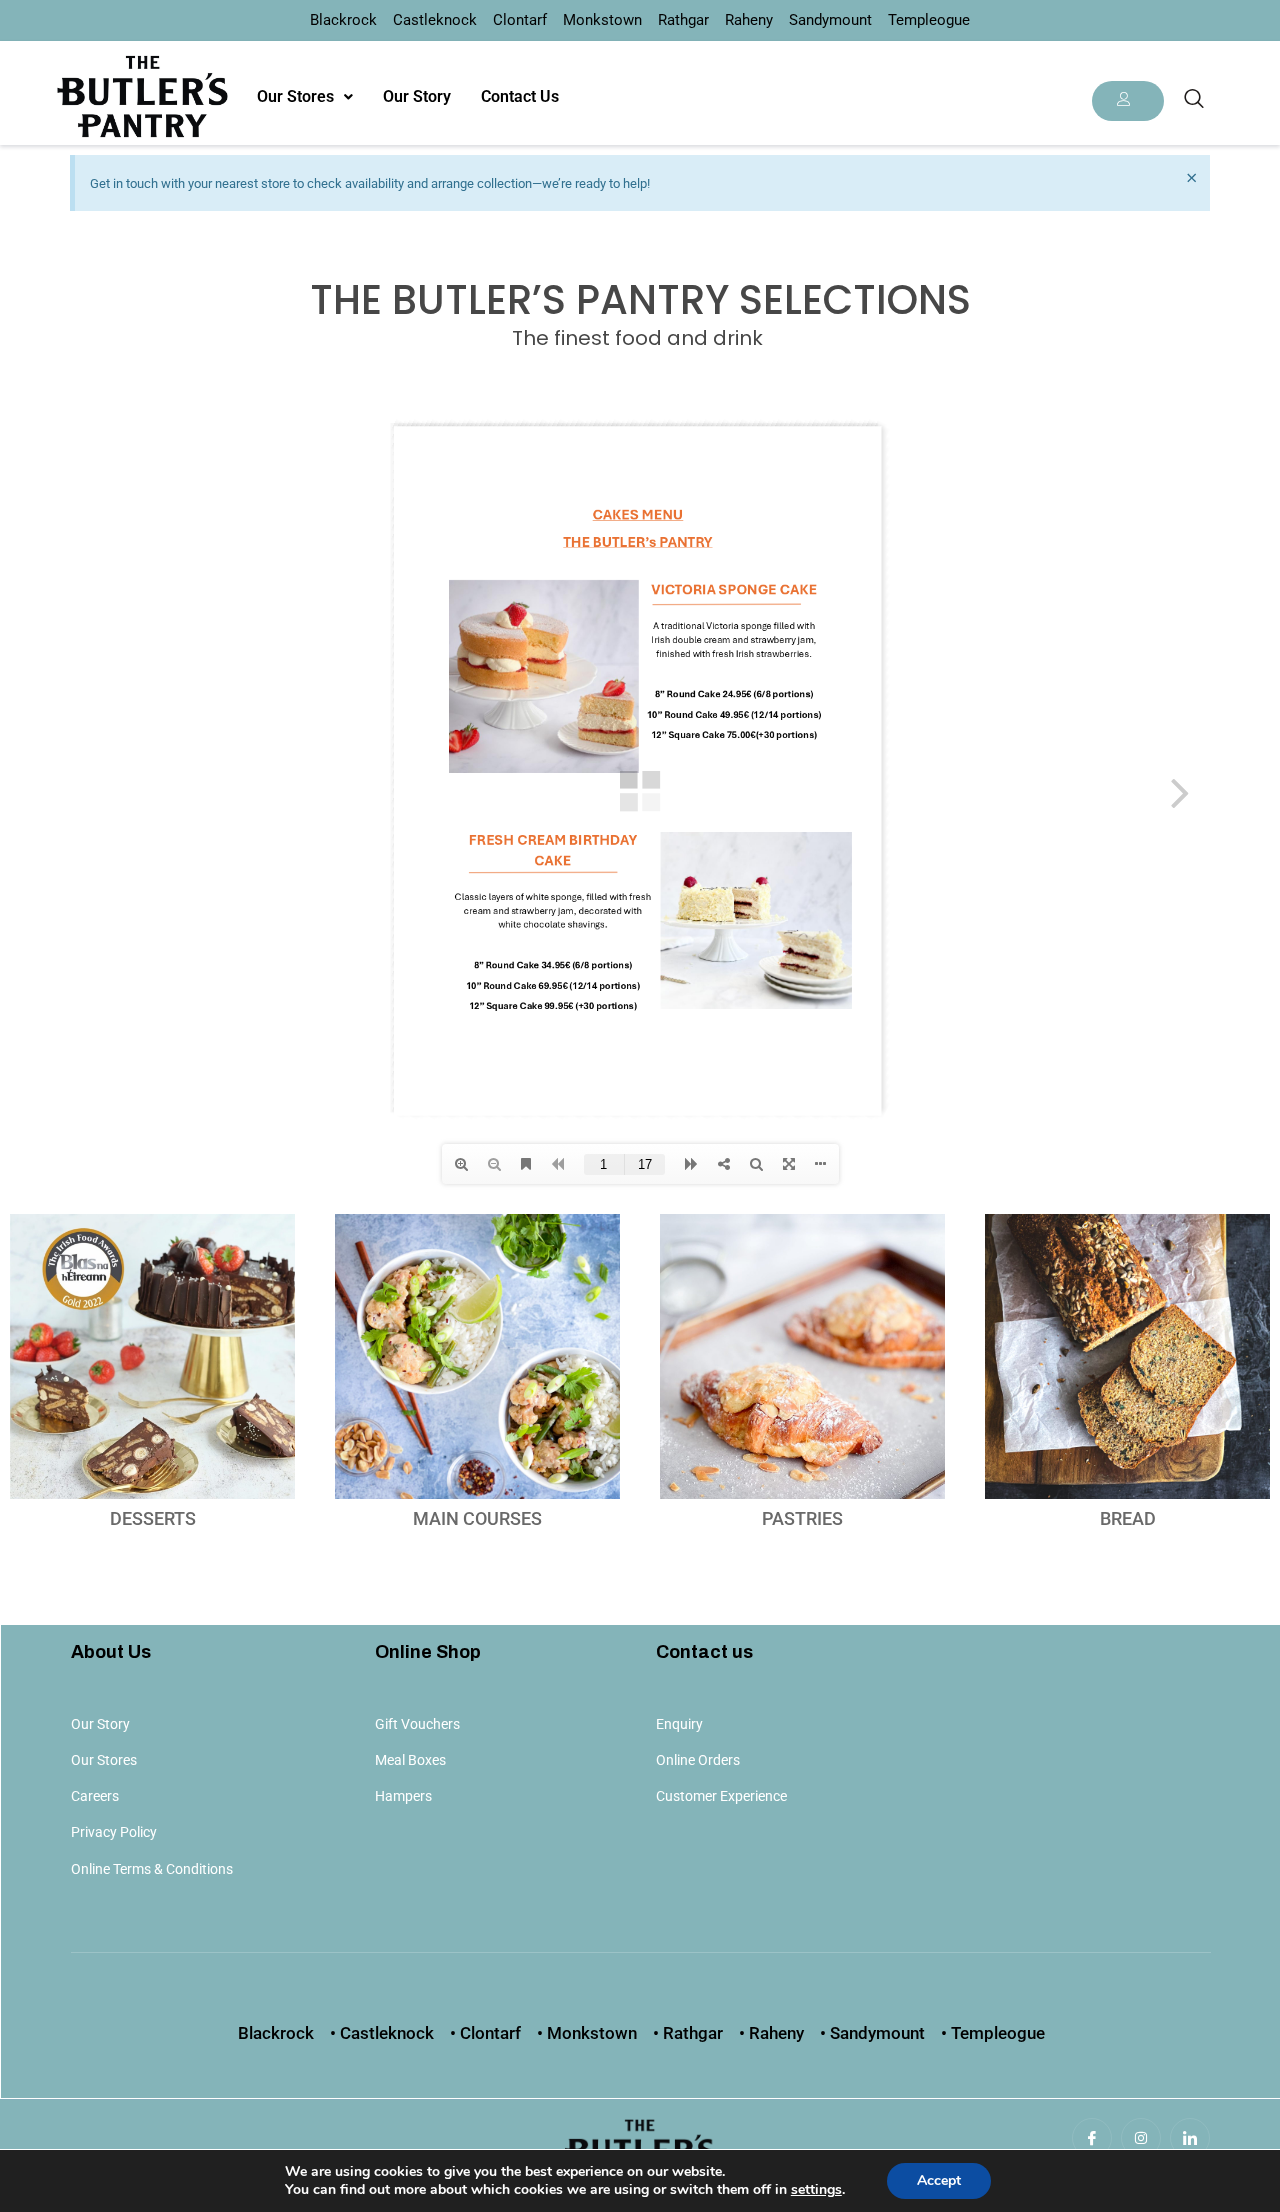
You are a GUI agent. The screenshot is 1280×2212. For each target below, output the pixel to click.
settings (816, 2190)
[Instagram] (1141, 2138)
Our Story (417, 96)
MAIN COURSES (477, 1518)
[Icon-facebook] (1092, 2138)
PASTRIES (802, 1518)
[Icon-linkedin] (1190, 2138)
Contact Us (520, 96)
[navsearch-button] (1194, 100)
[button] (305, 97)
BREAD (1128, 1518)
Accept (939, 2180)
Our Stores (295, 96)
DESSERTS (153, 1518)
